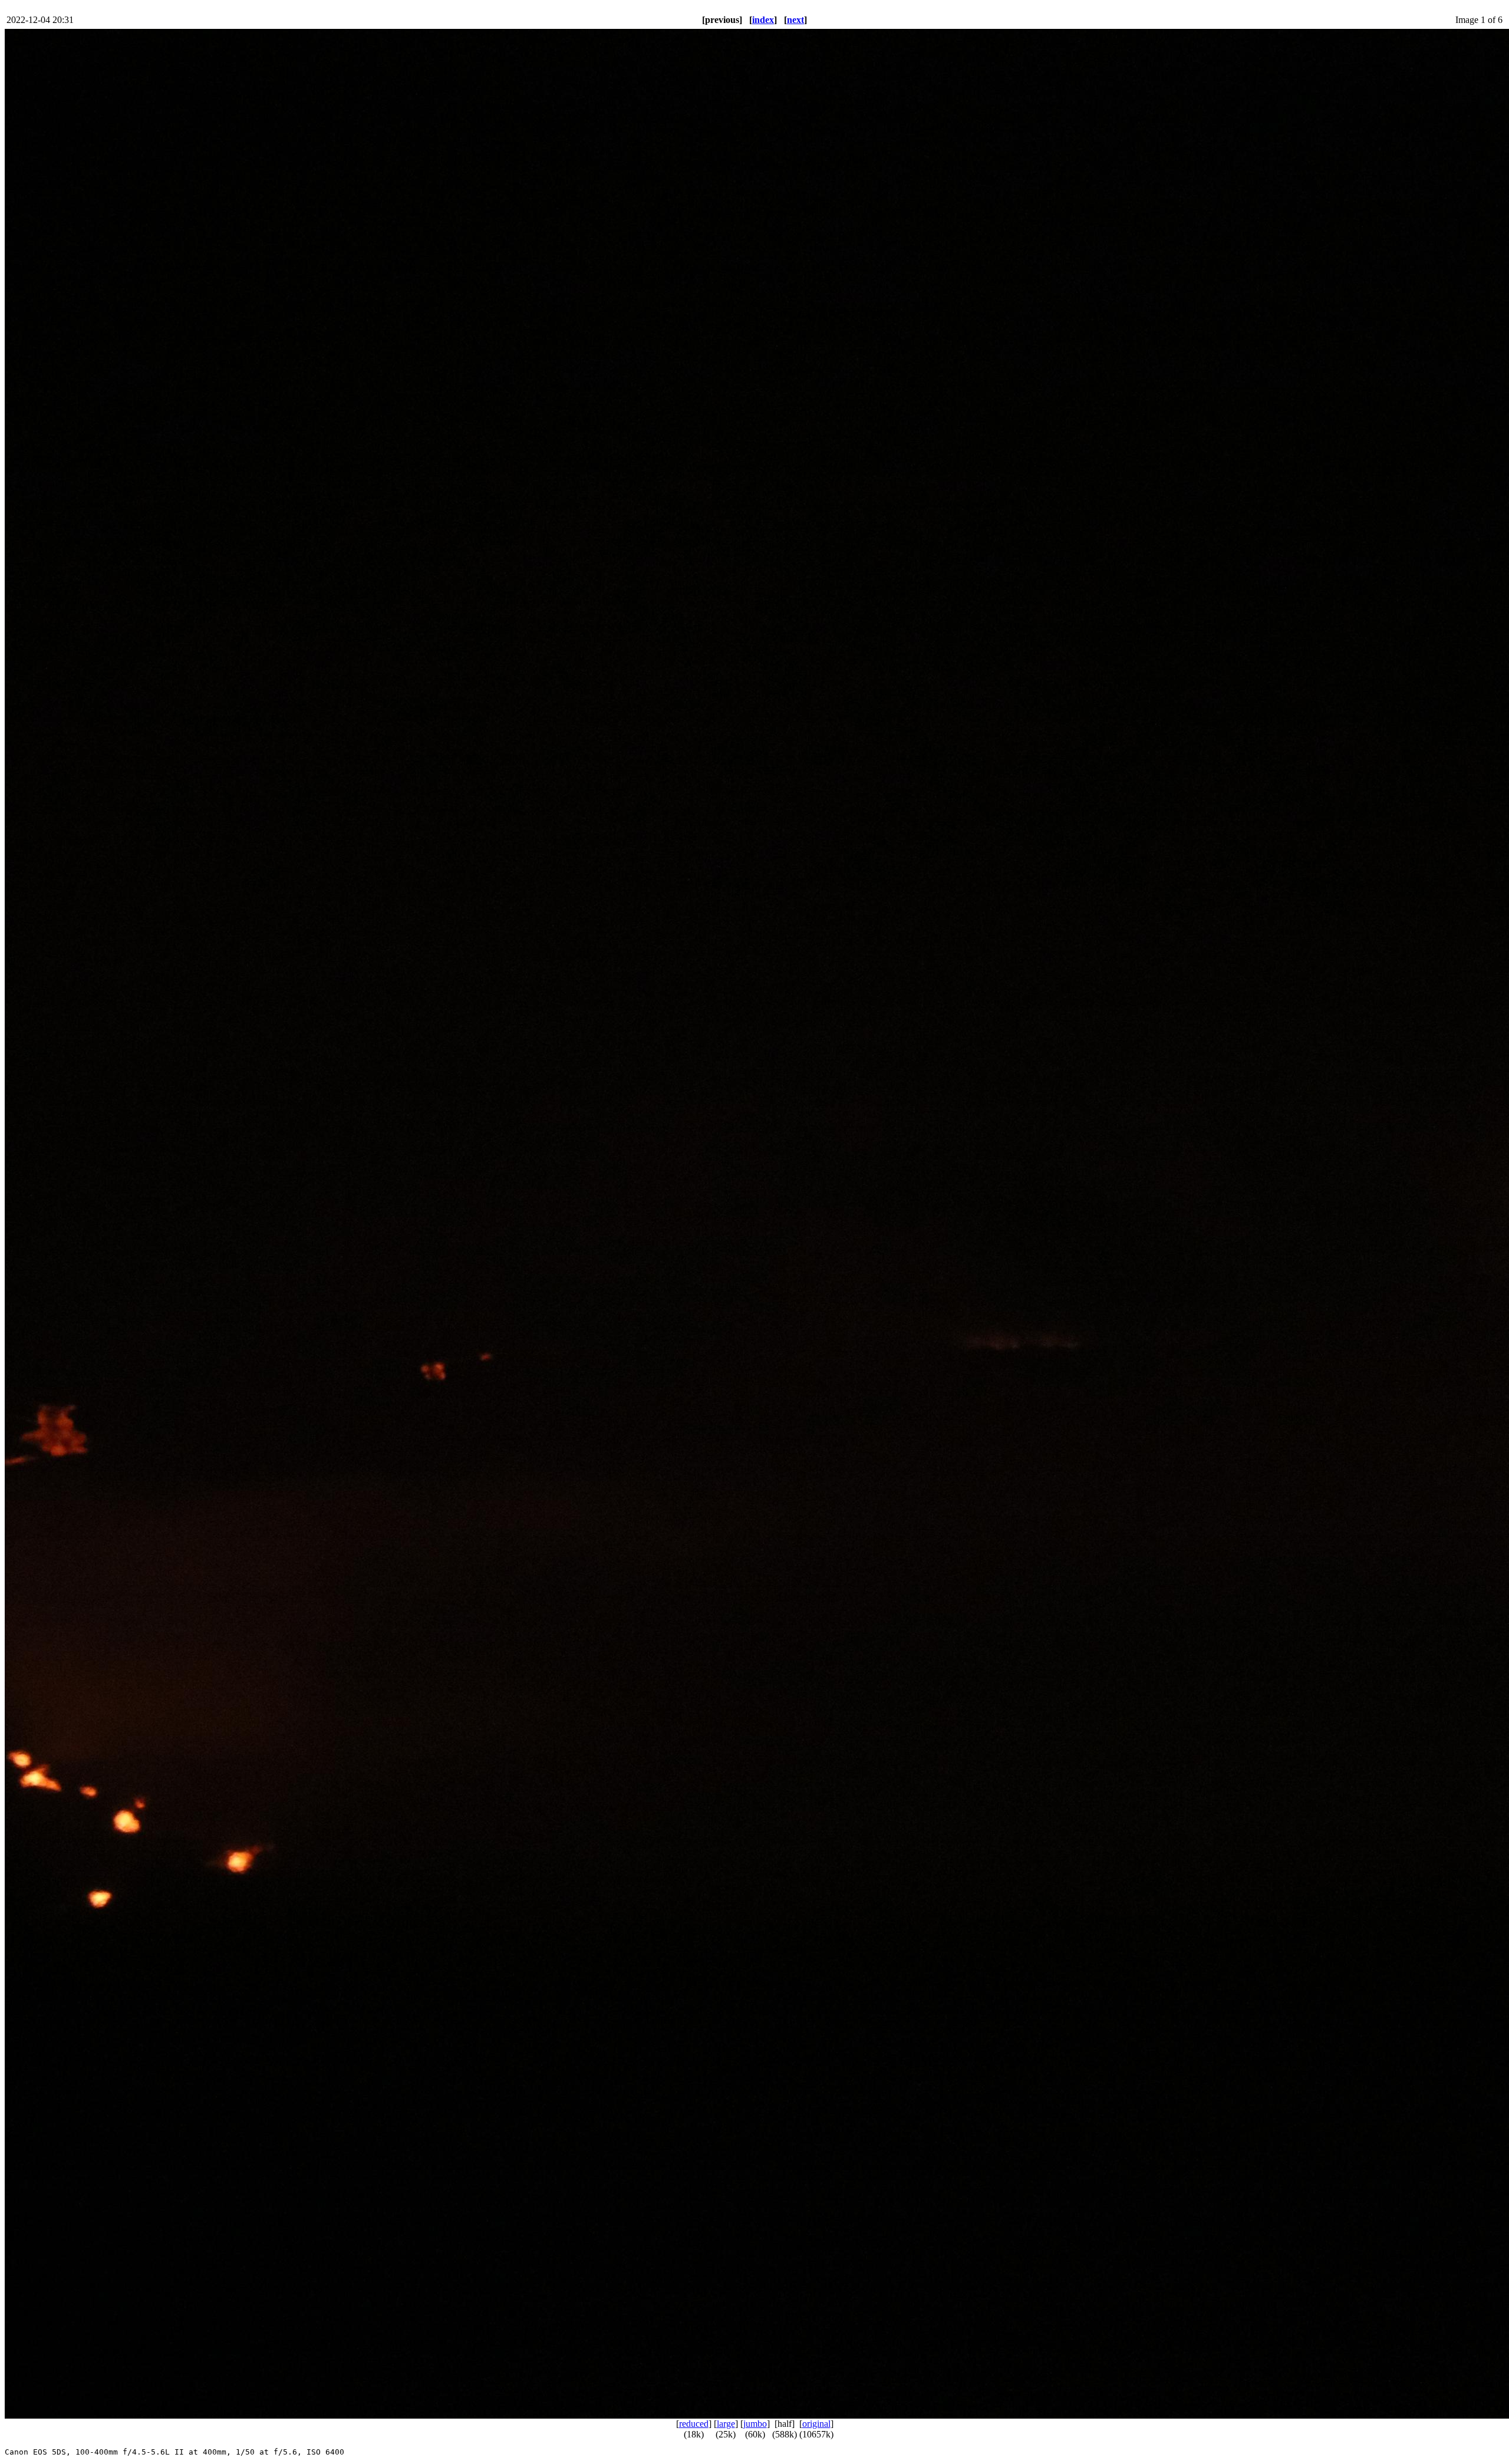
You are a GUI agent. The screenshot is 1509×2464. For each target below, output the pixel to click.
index (763, 20)
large (726, 2424)
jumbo (755, 2424)
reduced (694, 2424)
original (816, 2424)
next (795, 20)
